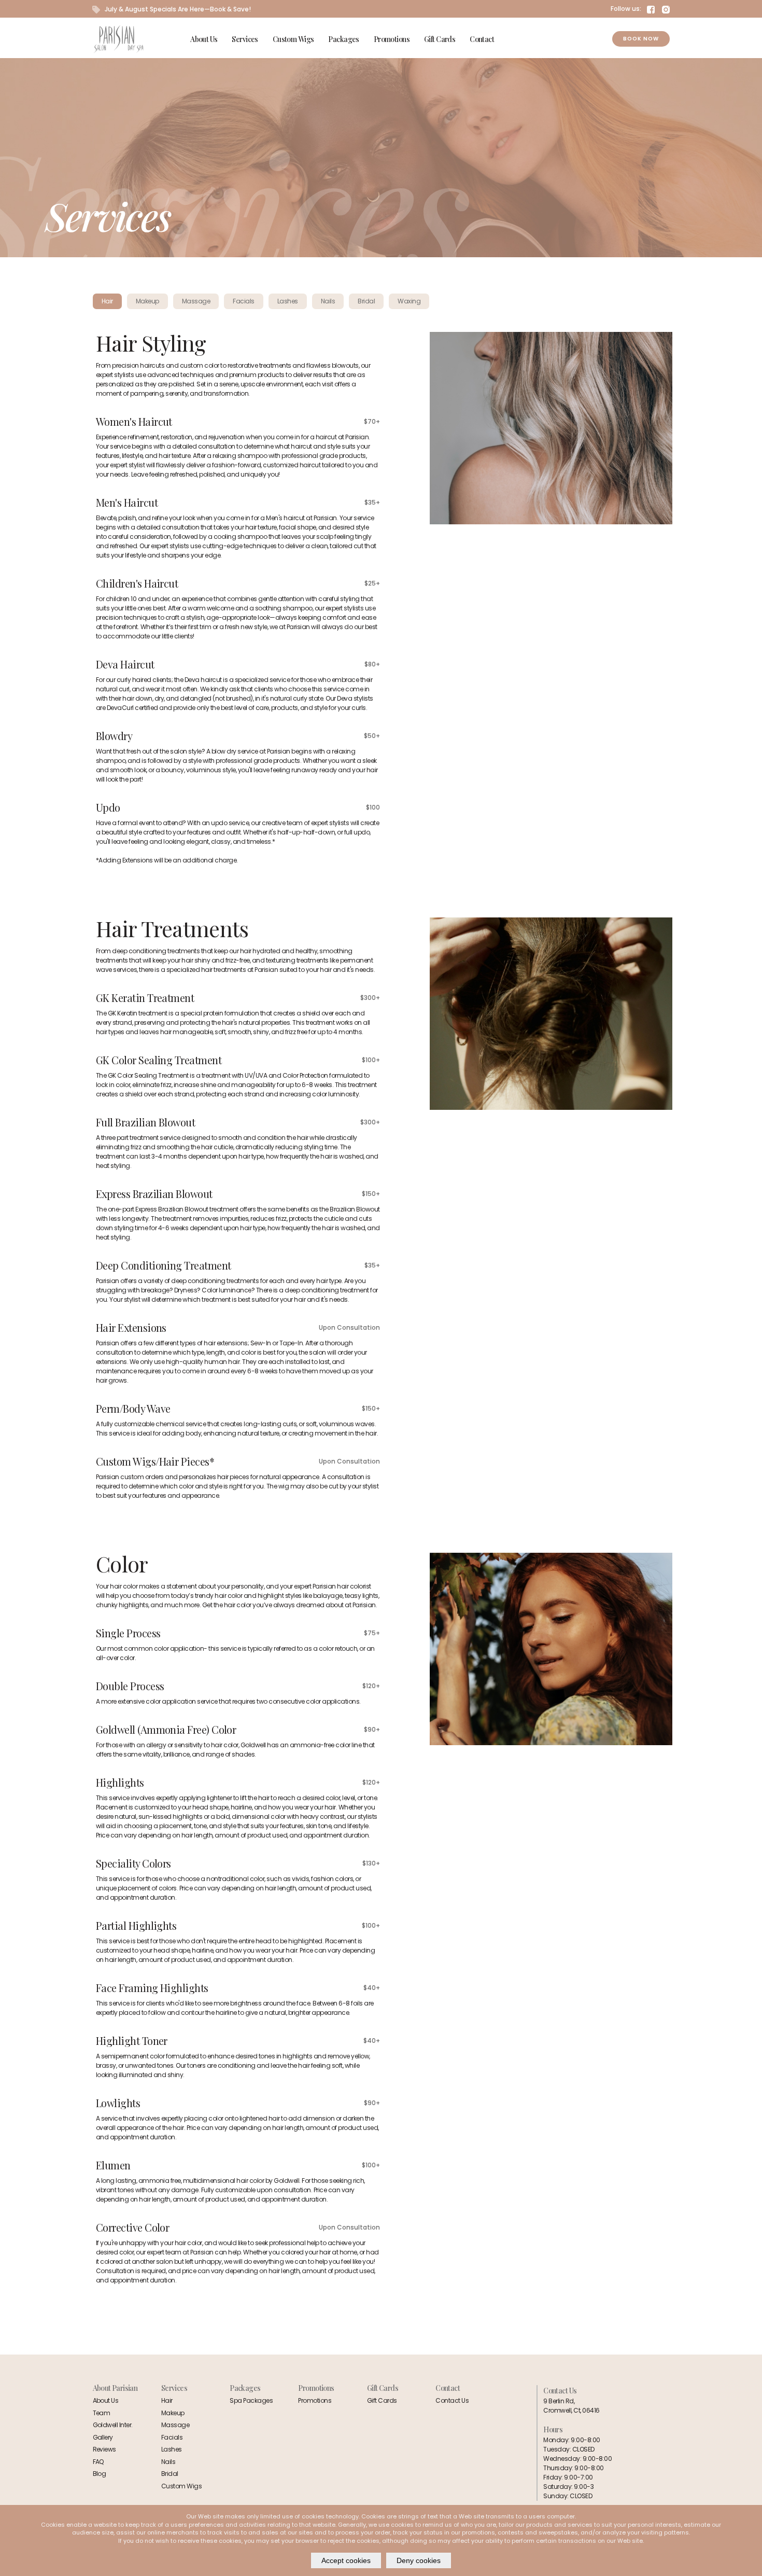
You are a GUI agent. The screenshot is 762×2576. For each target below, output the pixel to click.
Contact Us (452, 2400)
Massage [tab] (196, 301)
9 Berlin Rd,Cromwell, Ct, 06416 (571, 2406)
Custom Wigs (293, 39)
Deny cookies (419, 2560)
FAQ (98, 2462)
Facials (172, 2437)
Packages (343, 39)
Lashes (172, 2449)
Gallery (103, 2437)
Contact (482, 39)
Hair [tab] (107, 301)
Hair (167, 2400)
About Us (204, 39)
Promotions (392, 39)
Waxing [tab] (409, 301)
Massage (175, 2425)
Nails (168, 2462)
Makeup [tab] (147, 301)
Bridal (170, 2474)
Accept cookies (346, 2560)
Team (102, 2413)
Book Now (641, 39)
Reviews (104, 2449)
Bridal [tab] (366, 301)
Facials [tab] (243, 301)
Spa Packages (251, 2400)
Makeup (173, 2413)
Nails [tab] (328, 301)
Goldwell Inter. (113, 2425)
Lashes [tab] (288, 301)
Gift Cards (440, 39)
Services (245, 39)
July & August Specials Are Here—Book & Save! (177, 9)
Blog (100, 2474)
